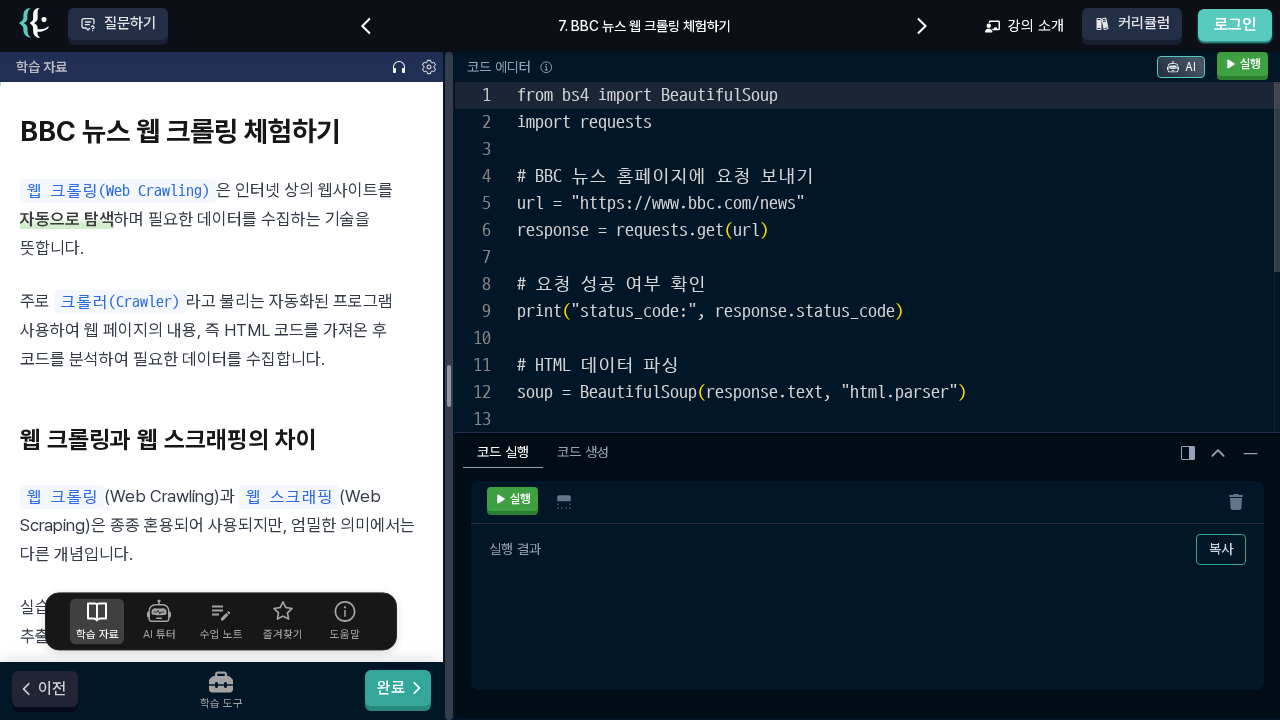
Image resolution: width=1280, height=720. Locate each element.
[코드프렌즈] (34, 26)
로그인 (1235, 24)
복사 (1221, 549)
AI (1190, 67)
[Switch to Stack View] (563, 502)
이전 (52, 688)
